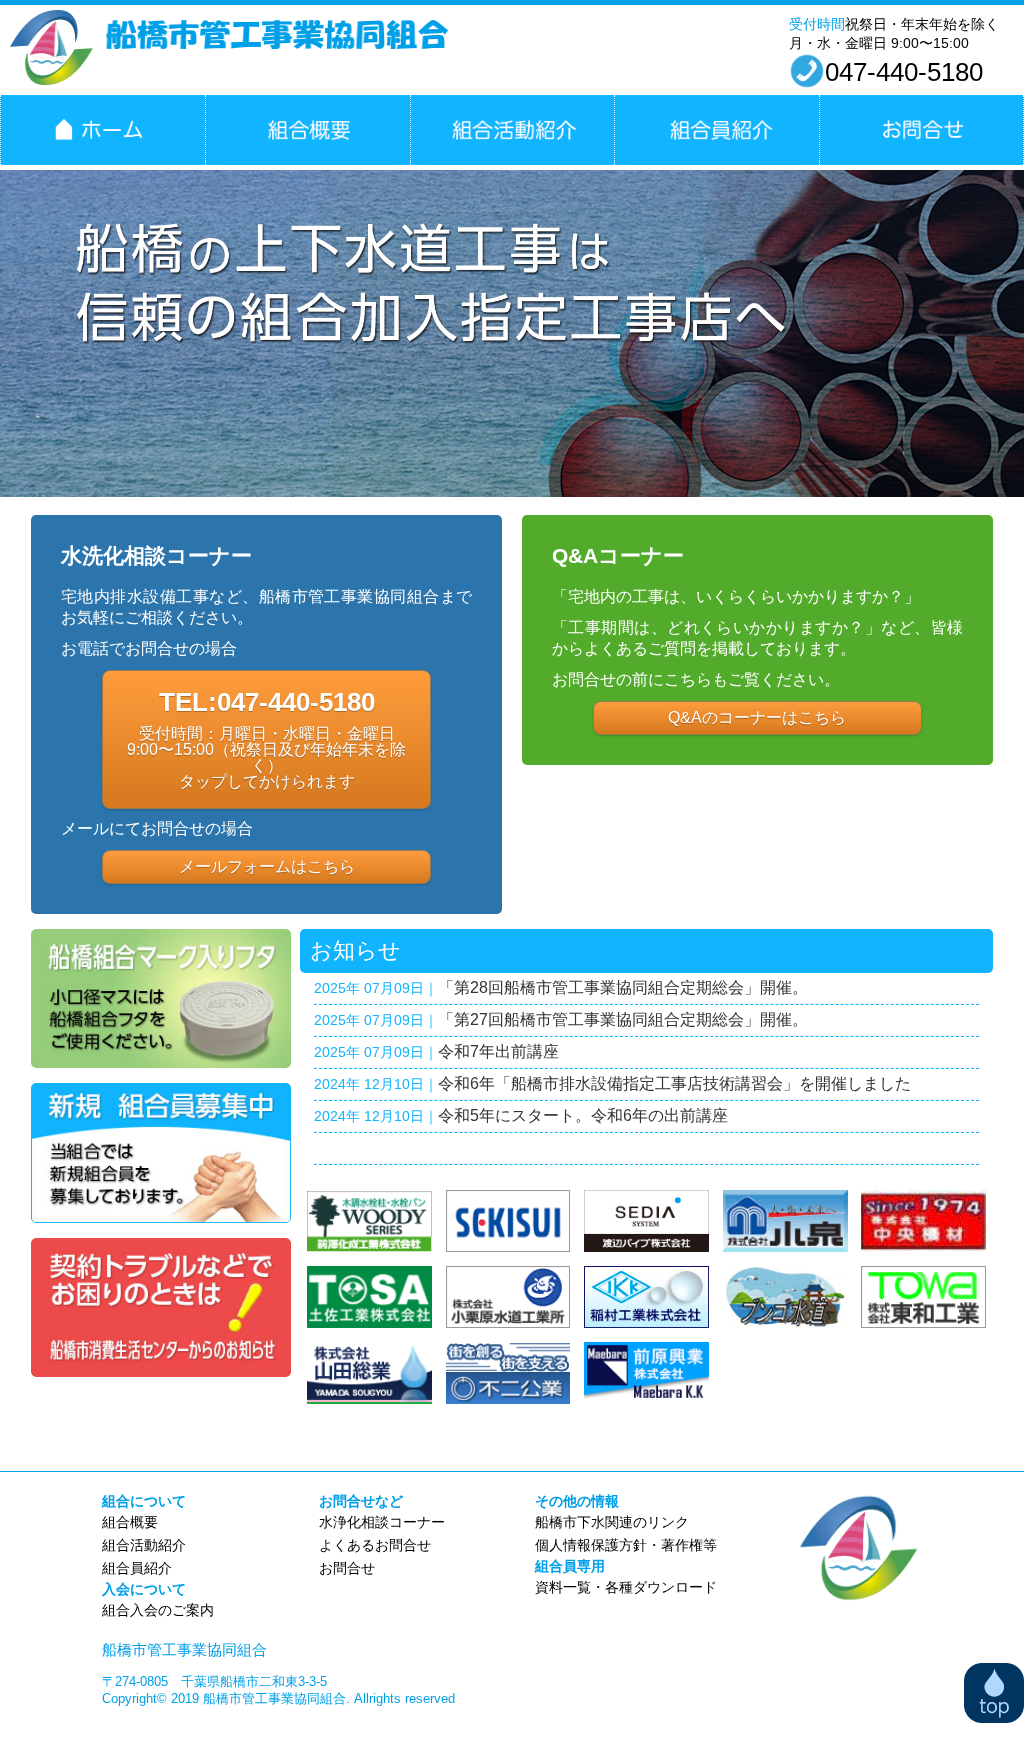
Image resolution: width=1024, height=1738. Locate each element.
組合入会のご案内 (158, 1610)
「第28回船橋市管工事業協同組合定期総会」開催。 (623, 987)
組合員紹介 (716, 130)
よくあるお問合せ (375, 1545)
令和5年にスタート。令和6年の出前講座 (583, 1115)
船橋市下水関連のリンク (612, 1522)
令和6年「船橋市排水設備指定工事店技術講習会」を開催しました (674, 1083)
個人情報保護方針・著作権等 (626, 1545)
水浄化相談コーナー (382, 1522)
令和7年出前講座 (498, 1051)
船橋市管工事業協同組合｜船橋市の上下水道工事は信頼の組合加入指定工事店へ (102, 130)
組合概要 (307, 130)
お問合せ (921, 130)
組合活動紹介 (512, 130)
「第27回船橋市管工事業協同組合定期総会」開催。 (623, 1019)
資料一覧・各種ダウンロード (626, 1587)
